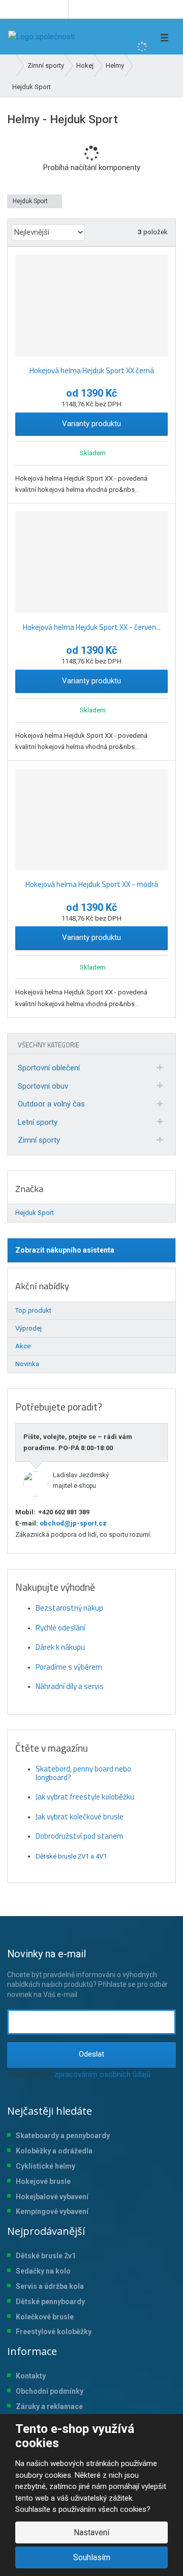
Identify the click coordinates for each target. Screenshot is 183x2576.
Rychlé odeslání (60, 1628)
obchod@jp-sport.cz (72, 1523)
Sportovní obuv (43, 1086)
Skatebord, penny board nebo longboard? (83, 1773)
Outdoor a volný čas (51, 1104)
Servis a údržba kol (48, 2286)
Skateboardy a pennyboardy (63, 2136)
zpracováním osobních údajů (102, 2074)
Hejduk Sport (31, 201)
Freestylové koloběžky (54, 2332)
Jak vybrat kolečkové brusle (80, 1817)
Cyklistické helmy (45, 2166)
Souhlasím (92, 2557)
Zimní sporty (39, 1140)
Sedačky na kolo (43, 2271)
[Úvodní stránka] (41, 37)
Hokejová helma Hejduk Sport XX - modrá (92, 884)
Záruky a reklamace (49, 2406)
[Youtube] (59, 9)
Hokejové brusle (43, 2181)
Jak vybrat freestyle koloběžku (85, 1797)
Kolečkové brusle (45, 2317)
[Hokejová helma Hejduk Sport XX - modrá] (91, 819)
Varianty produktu (91, 424)
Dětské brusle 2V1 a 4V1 (71, 1856)
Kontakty (31, 2376)
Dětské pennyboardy (50, 2302)
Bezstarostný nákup (69, 1608)
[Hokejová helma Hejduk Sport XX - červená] (91, 562)
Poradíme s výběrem (69, 1667)
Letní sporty (38, 1122)
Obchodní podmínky (50, 2391)
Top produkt (33, 1310)
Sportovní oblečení (49, 1068)
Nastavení (91, 2532)
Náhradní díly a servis (70, 1686)
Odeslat (91, 2054)
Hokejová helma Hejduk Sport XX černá (92, 370)
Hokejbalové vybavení (52, 2197)
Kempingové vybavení (52, 2211)
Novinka (27, 1364)
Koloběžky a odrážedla (54, 2151)
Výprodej (28, 1328)
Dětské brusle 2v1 (46, 2256)
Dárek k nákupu (60, 1647)
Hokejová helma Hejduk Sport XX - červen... (92, 627)
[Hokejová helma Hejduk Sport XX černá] (91, 306)
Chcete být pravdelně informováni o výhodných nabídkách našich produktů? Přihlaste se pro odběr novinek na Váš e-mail (87, 1973)
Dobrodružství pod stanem (80, 1836)
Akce (23, 1346)
